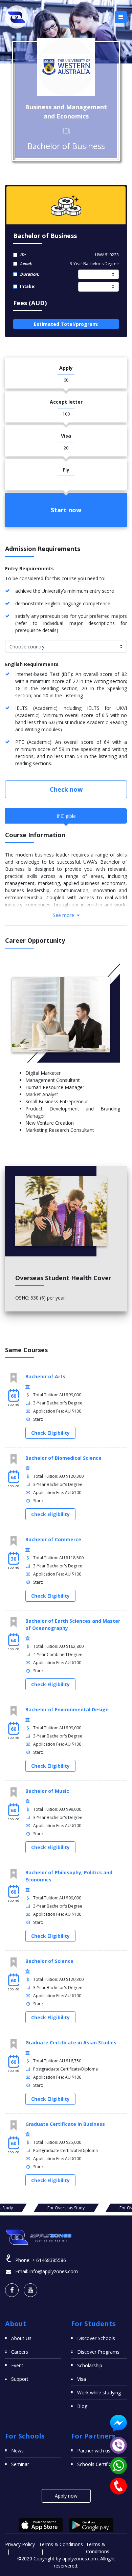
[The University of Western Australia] (66, 67)
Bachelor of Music (47, 1791)
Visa (82, 2379)
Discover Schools (96, 2338)
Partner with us (94, 2451)
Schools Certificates (99, 2464)
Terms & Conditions (61, 2544)
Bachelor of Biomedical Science (63, 1458)
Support (20, 2379)
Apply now (66, 2496)
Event (17, 2365)
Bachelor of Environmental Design (67, 1709)
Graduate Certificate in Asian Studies (71, 2043)
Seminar (20, 2464)
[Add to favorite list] (14, 1378)
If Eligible (66, 816)
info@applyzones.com (54, 2271)
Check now (66, 789)
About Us (21, 2338)
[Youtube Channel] (30, 2290)
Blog (82, 2406)
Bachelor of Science (49, 1961)
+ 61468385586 (49, 2260)
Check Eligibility (50, 1433)
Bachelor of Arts (45, 1376)
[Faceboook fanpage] (12, 2290)
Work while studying (99, 2393)
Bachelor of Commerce (53, 1539)
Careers (20, 2352)
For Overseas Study (66, 2208)
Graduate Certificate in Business (65, 2124)
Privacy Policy (20, 2544)
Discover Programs (98, 2352)
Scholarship (90, 2365)
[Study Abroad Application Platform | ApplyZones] (17, 17)
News (17, 2451)
